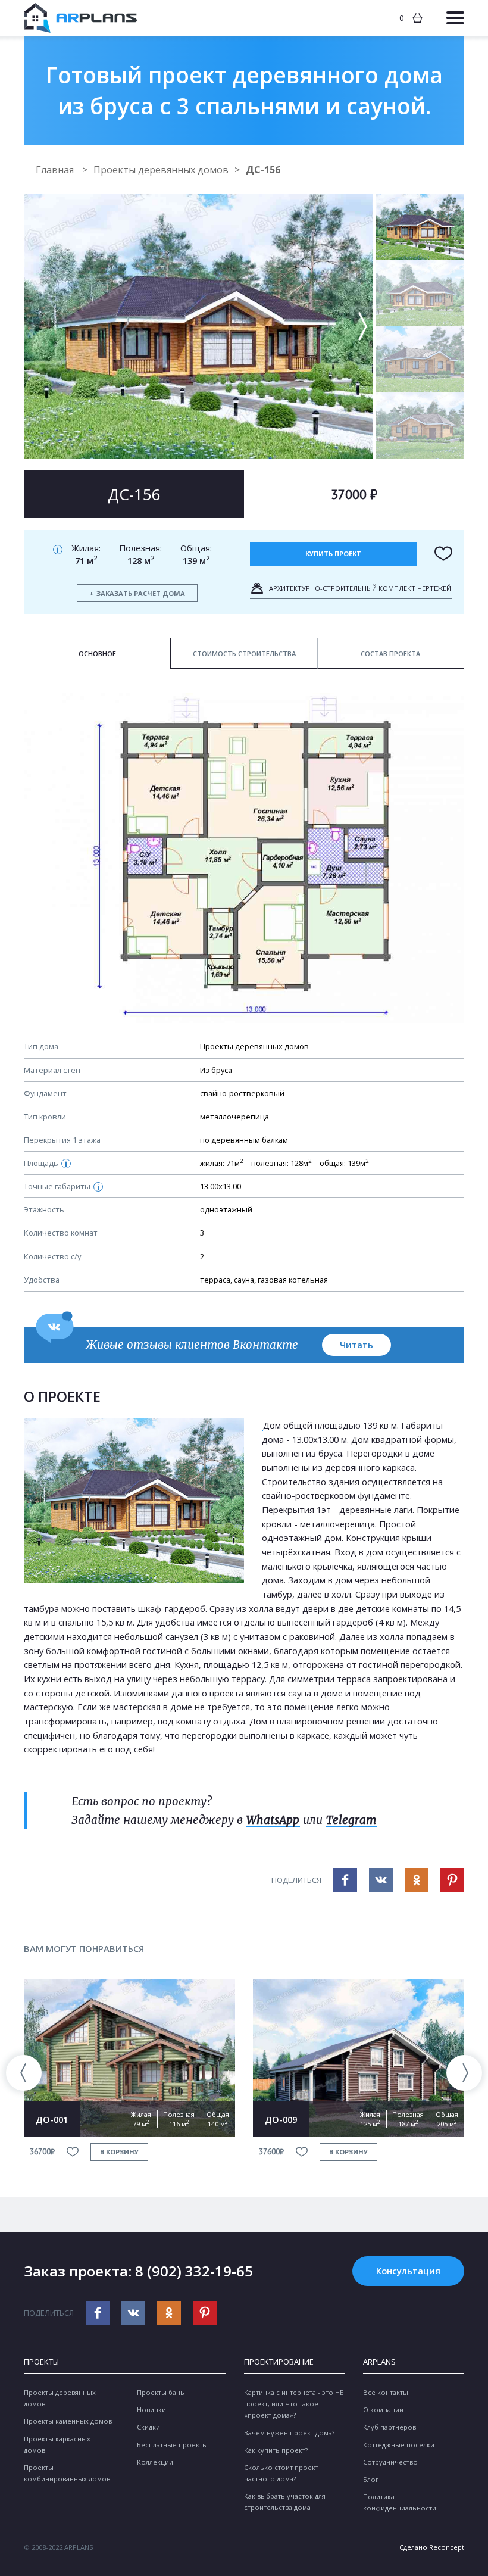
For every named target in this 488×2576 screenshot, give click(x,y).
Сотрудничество (390, 2462)
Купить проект (333, 553)
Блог (371, 2479)
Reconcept (447, 2547)
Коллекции (155, 2462)
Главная (56, 170)
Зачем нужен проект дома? (289, 2433)
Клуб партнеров (390, 2427)
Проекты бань (161, 2392)
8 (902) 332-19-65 (194, 2271)
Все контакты (386, 2392)
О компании (383, 2410)
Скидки (148, 2427)
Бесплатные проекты (172, 2445)
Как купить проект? (276, 2450)
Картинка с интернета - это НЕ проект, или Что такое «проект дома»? (294, 2404)
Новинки (151, 2410)
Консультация (408, 2271)
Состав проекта (390, 654)
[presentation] (24, 2073)
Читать (356, 1345)
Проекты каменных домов (68, 2421)
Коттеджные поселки (399, 2445)
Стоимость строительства (244, 654)
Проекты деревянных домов (161, 170)
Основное (97, 654)
